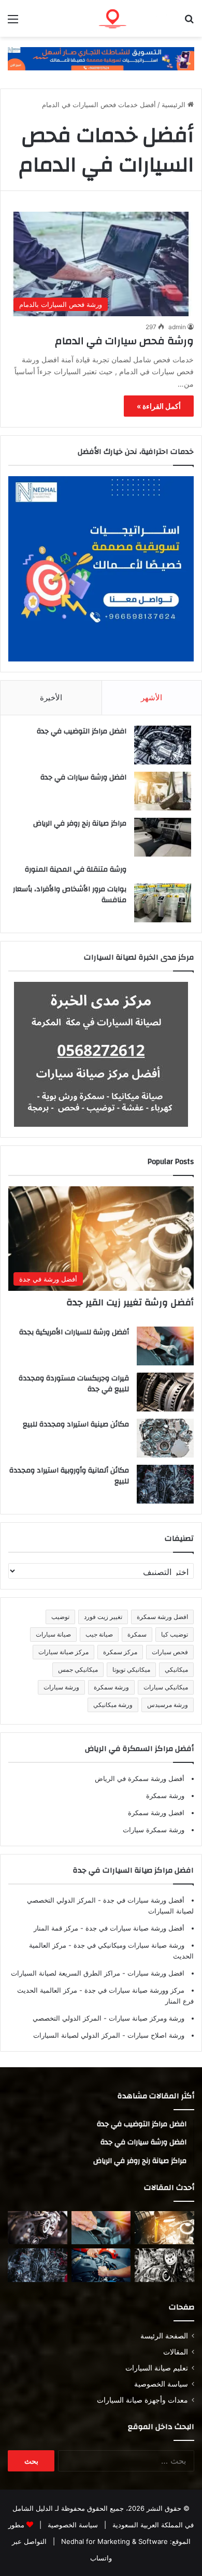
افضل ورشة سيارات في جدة (83, 777)
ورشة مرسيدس (168, 1705)
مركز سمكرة (120, 1652)
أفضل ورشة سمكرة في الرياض (140, 1778)
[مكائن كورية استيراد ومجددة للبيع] (101, 2265)
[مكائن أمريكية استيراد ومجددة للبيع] (38, 2228)
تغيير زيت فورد (103, 1617)
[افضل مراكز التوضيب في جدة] (163, 745)
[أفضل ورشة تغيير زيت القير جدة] (164, 2228)
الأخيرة (51, 697)
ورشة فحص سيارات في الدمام (124, 341)
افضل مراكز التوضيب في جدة (82, 731)
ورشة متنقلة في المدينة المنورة (76, 870)
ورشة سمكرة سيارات (154, 1830)
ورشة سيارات (61, 1687)
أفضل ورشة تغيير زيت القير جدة (130, 1302)
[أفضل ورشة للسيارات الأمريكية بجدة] (165, 1346)
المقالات (176, 2352)
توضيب (60, 1617)
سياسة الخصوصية (161, 2384)
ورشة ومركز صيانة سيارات (146, 2018)
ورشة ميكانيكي (113, 1705)
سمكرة (137, 1634)
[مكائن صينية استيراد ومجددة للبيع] (165, 1438)
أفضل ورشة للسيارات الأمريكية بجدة (74, 1332)
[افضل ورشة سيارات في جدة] (163, 791)
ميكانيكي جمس (78, 1669)
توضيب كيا (175, 1634)
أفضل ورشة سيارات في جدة (143, 1900)
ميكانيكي (176, 1669)
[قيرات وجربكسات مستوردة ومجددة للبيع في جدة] (165, 1392)
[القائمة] (13, 23)
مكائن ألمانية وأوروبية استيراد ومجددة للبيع (69, 1476)
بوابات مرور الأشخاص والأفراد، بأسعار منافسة (70, 895)
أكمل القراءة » (159, 406)
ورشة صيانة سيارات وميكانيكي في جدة (128, 1945)
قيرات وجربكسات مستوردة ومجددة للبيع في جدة (74, 1384)
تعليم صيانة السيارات (157, 2368)
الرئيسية (175, 105)
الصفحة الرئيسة (164, 2336)
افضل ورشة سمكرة (162, 1617)
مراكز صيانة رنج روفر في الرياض (80, 823)
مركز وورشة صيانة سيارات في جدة (133, 1990)
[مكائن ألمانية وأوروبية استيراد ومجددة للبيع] (165, 1484)
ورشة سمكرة (111, 1687)
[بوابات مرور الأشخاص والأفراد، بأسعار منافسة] (163, 903)
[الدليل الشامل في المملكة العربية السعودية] (135, 18)
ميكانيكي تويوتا (131, 1669)
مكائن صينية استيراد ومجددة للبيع (76, 1424)
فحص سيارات (170, 1652)
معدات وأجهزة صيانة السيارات (142, 2400)
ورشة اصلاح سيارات (155, 2035)
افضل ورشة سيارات (155, 1973)
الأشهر (151, 697)
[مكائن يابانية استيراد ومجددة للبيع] (164, 2265)
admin (177, 327)
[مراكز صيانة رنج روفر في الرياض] (163, 837)
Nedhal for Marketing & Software (113, 2541)
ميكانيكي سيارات (166, 1687)
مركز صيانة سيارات (63, 1652)
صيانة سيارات (53, 1634)
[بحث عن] (189, 23)
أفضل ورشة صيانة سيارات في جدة (134, 1928)
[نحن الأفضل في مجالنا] (101, 58)
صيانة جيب (99, 1634)
